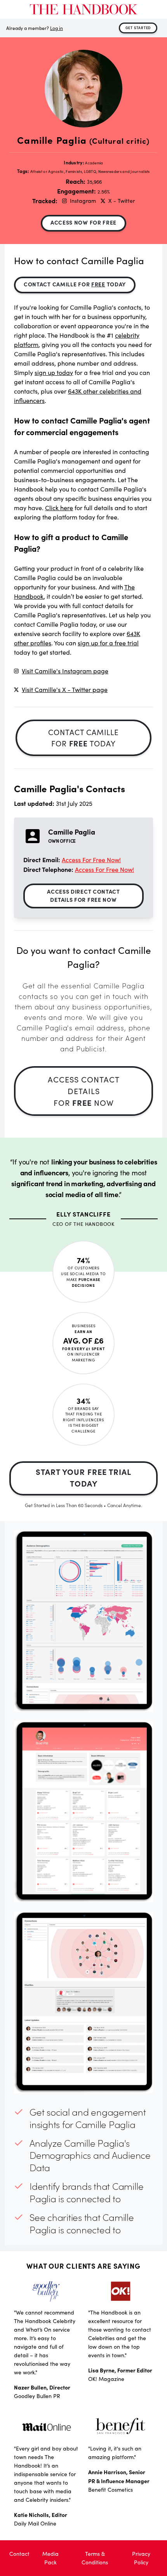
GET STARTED (138, 28)
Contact (19, 2554)
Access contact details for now (84, 1091)
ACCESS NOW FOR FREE (83, 222)
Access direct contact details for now (83, 895)
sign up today (54, 372)
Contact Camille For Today (75, 284)
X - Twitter (122, 201)
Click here (59, 508)
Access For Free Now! (91, 860)
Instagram (83, 201)
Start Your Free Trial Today (83, 1477)
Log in (57, 28)
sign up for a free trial (108, 643)
